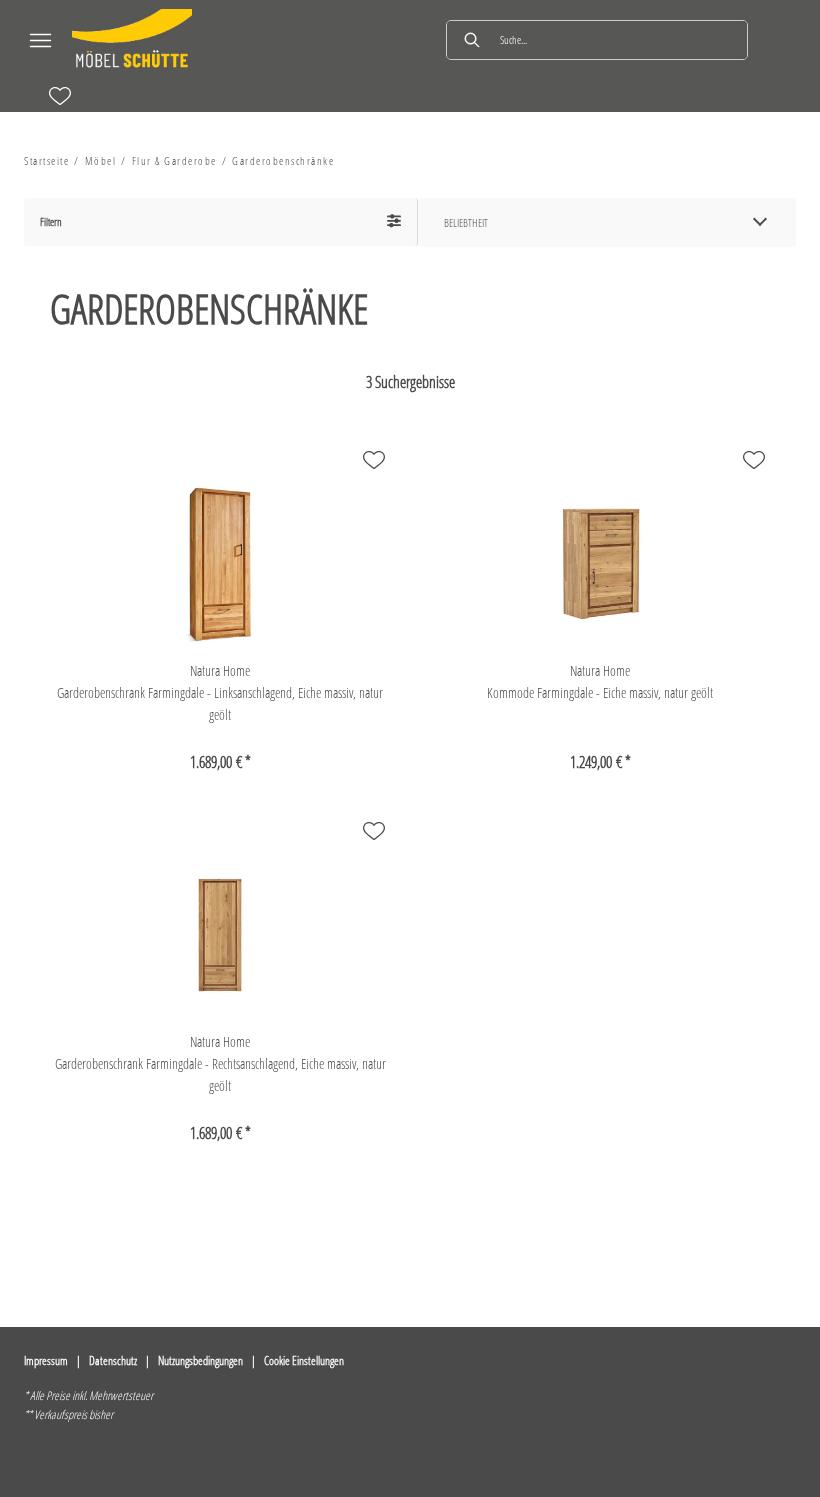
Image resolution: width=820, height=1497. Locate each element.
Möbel (101, 160)
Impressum (46, 1360)
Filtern (51, 221)
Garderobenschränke (283, 160)
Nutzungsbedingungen (200, 1360)
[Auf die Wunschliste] (374, 460)
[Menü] (40, 40)
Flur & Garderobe (174, 160)
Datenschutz (113, 1360)
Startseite (46, 160)
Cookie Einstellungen (304, 1360)
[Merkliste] (60, 96)
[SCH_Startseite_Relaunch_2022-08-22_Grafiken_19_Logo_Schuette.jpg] (132, 40)
